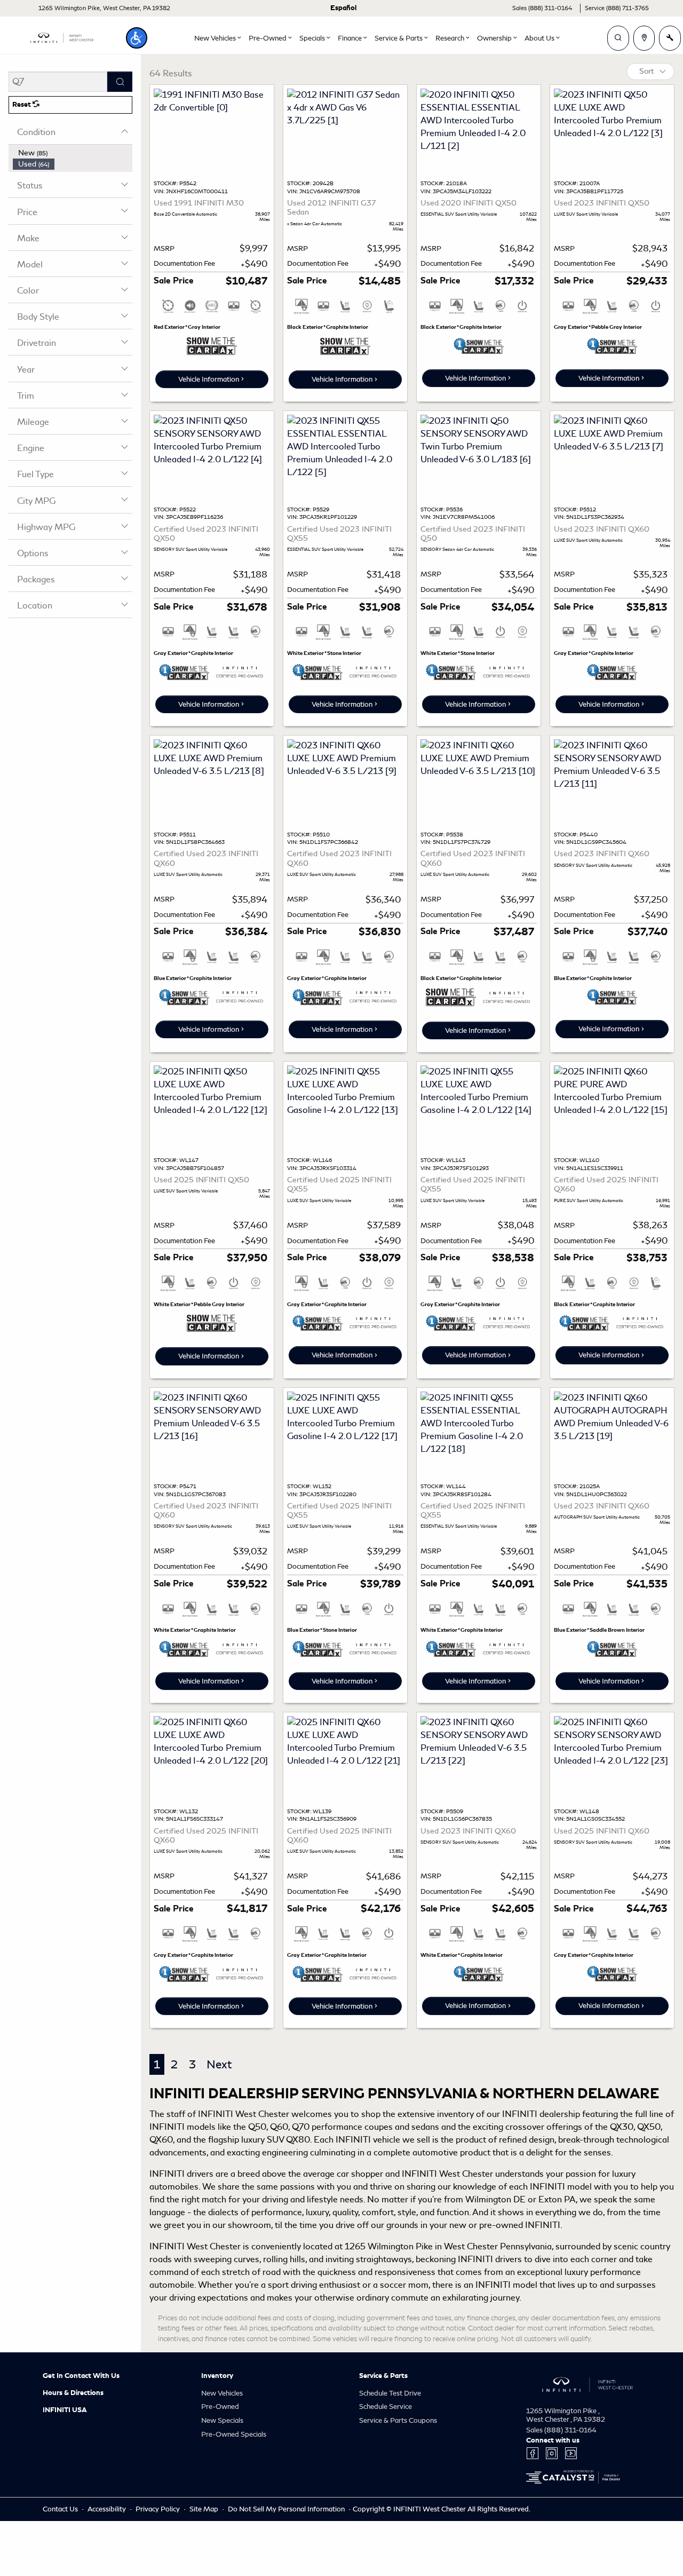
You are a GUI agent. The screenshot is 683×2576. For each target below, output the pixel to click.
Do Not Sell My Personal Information (287, 2509)
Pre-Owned (220, 2407)
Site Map (205, 2509)
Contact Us (61, 2509)
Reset (22, 105)
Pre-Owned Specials (234, 2434)
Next (219, 2064)
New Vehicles (222, 2393)
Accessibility (108, 2509)
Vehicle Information (209, 379)
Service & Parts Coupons (398, 2420)
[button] (137, 38)
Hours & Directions (73, 2393)
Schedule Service (386, 2407)
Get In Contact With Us (81, 2376)
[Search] (120, 82)
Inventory (217, 2376)
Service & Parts (383, 2376)
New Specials (222, 2420)
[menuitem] (73, 153)
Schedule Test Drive (390, 2393)
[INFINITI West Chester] (62, 36)
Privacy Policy (158, 2509)
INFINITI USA (65, 2410)
